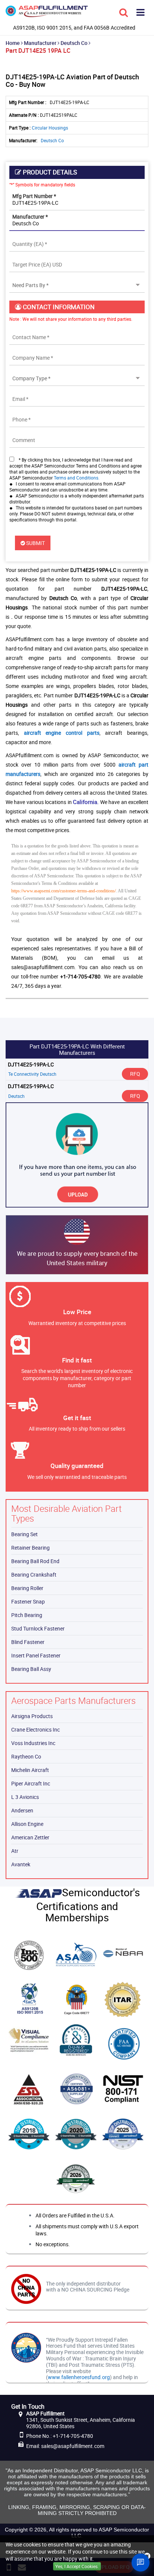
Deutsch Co (74, 43)
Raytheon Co (26, 1756)
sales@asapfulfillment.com (73, 2446)
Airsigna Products (32, 1716)
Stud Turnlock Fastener (38, 1628)
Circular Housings (50, 128)
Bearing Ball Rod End (35, 1561)
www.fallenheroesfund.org (79, 2377)
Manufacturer (40, 43)
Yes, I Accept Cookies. (77, 2566)
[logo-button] (47, 14)
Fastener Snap (28, 1601)
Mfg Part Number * (34, 196)
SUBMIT (35, 543)
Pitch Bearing (27, 1615)
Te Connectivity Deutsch (32, 1074)
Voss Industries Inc (33, 1743)
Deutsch (16, 1096)
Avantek (21, 1864)
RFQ (135, 1074)
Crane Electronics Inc (36, 1729)
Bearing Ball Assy (31, 1669)
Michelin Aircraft (30, 1770)
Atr (15, 1851)
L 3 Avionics (25, 1797)
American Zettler (30, 1837)
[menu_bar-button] (141, 12)
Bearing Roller (27, 1588)
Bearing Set (24, 1534)
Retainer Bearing (30, 1548)
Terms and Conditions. (77, 478)
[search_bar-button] (124, 12)
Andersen (22, 1810)
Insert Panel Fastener (36, 1655)
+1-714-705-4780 (73, 2436)
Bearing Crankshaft (34, 1575)
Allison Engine (27, 1824)
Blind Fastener (28, 1642)
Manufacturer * (30, 217)
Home (13, 43)
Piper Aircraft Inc (31, 1783)
